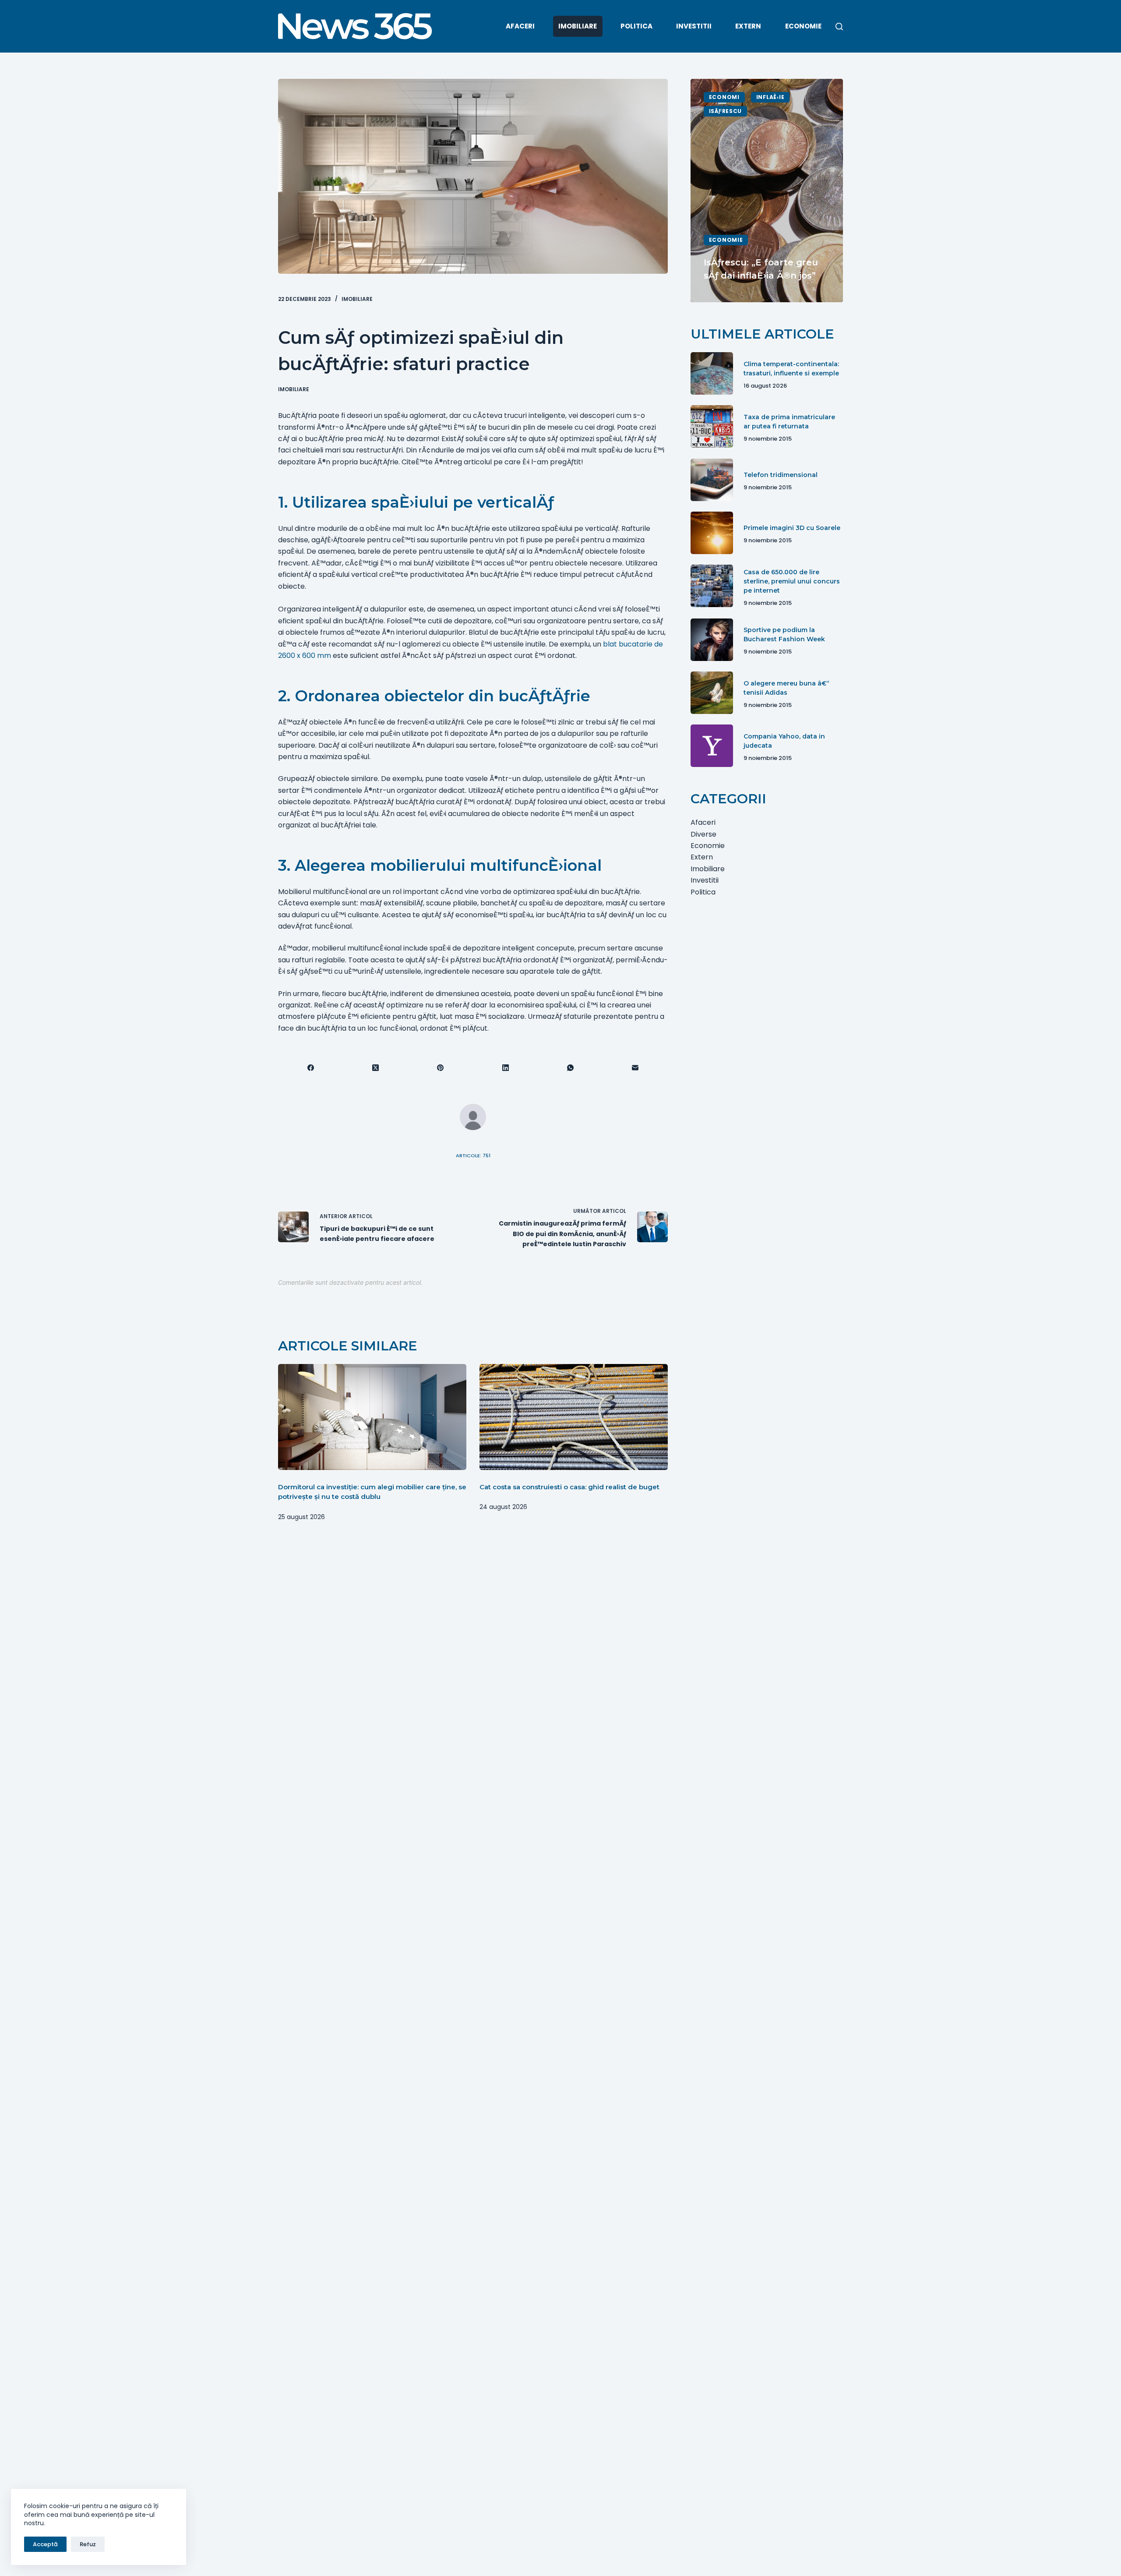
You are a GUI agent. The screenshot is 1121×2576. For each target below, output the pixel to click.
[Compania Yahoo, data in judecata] (712, 746)
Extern (748, 26)
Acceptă (45, 2544)
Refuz (88, 2544)
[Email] (635, 1068)
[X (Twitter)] (376, 1068)
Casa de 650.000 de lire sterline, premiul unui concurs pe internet (792, 581)
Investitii (694, 26)
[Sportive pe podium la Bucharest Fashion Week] (712, 640)
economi (724, 97)
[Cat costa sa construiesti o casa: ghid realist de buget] (574, 1417)
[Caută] (839, 27)
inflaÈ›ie (770, 97)
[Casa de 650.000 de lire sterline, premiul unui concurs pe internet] (712, 586)
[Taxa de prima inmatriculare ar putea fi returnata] (712, 426)
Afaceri (520, 26)
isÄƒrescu (725, 111)
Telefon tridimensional (781, 475)
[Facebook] (311, 1068)
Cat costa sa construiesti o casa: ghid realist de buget (569, 1487)
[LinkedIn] (506, 1068)
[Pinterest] (441, 1068)
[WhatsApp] (571, 1068)
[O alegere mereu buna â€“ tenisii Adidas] (712, 693)
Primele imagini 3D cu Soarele (792, 528)
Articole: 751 (473, 1155)
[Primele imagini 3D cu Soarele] (712, 533)
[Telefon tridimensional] (712, 480)
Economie (803, 26)
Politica (636, 26)
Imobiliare (578, 26)
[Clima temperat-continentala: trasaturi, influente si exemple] (712, 373)
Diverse (703, 834)
